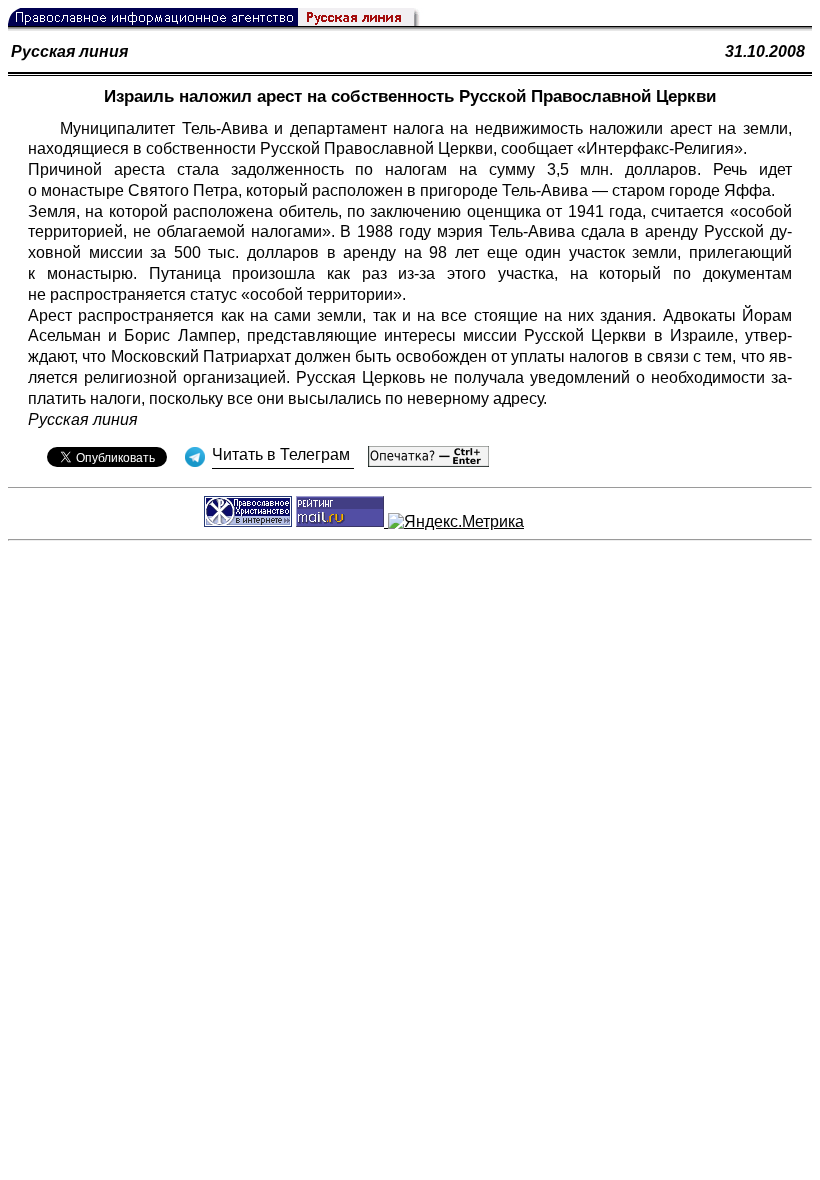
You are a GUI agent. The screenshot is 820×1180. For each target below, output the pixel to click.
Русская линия (69, 51)
